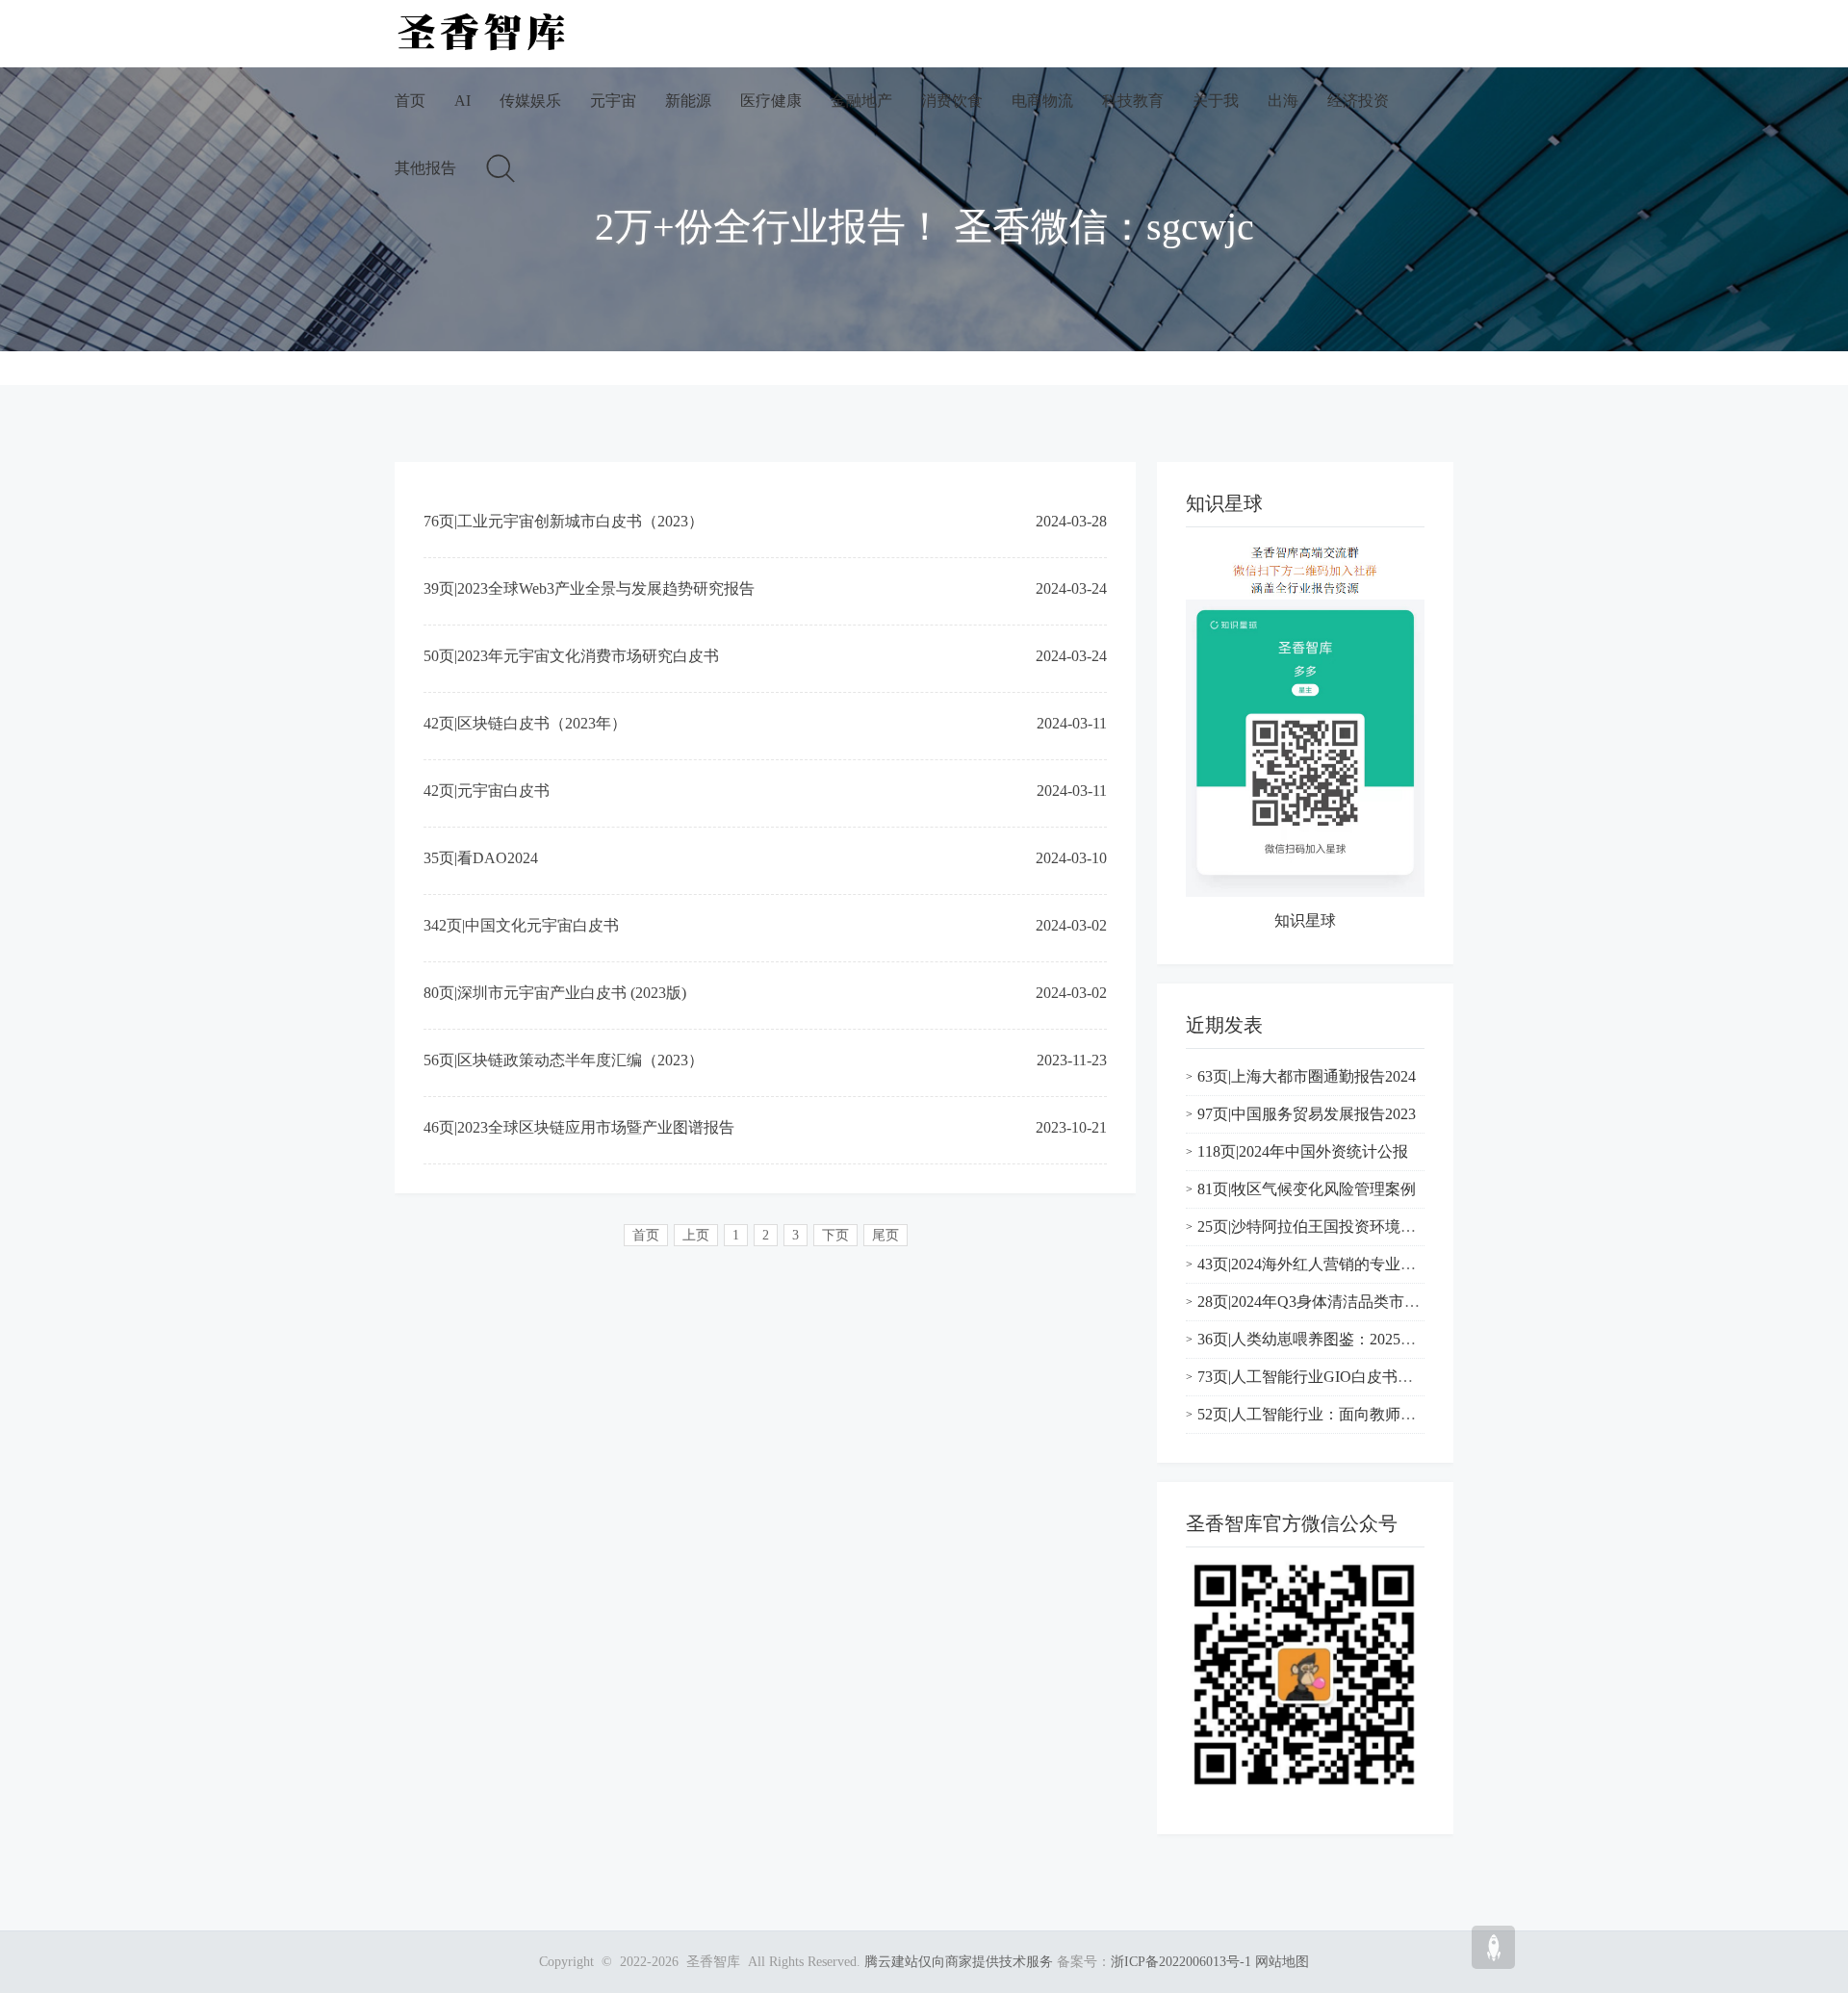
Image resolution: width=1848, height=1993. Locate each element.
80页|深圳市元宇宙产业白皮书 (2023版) (555, 993)
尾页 (885, 1235)
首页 (410, 101)
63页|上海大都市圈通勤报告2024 (1307, 1076)
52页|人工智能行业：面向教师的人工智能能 (1345, 1414)
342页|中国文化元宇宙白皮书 (521, 925)
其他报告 (425, 168)
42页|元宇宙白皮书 (487, 791)
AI (462, 101)
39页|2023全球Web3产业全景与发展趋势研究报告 (589, 588)
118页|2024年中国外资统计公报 (1303, 1151)
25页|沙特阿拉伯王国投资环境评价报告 (1330, 1226)
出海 (1283, 101)
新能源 (688, 101)
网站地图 (1282, 1962)
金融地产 (861, 101)
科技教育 (1133, 101)
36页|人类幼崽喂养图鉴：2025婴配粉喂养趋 (1345, 1339)
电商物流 (1042, 101)
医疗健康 (771, 101)
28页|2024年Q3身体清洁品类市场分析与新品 (1347, 1302)
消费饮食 (952, 101)
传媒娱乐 (530, 101)
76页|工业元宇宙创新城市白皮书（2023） (564, 521)
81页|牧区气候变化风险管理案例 (1307, 1189)
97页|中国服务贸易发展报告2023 (1307, 1114)
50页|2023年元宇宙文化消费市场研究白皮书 (571, 656)
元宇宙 (613, 101)
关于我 (1216, 101)
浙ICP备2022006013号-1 (1181, 1962)
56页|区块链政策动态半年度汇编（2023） (564, 1060)
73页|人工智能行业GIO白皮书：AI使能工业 (1344, 1377)
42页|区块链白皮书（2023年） (525, 723)
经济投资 (1358, 101)
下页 (835, 1235)
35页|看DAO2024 (481, 858)
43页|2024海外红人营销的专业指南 (1314, 1264)
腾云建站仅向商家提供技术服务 (959, 1962)
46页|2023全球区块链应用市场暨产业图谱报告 (579, 1127)
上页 (696, 1235)
